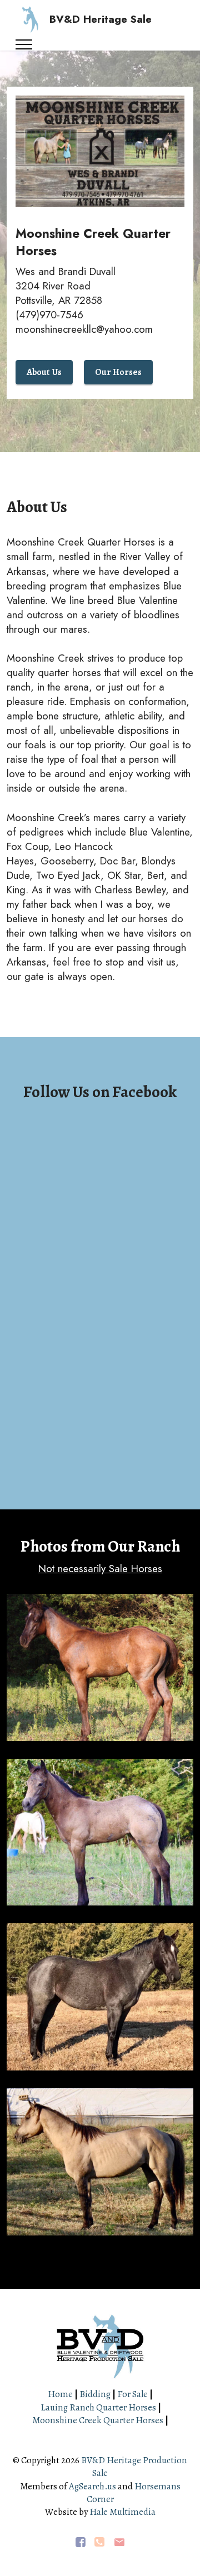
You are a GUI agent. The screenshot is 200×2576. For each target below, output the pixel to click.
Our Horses (118, 372)
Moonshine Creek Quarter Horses (98, 2420)
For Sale (132, 2394)
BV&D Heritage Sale (101, 20)
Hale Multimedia (122, 2512)
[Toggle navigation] (24, 44)
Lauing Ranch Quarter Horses (98, 2407)
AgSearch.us (92, 2486)
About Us (44, 372)
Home (61, 2394)
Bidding (95, 2394)
